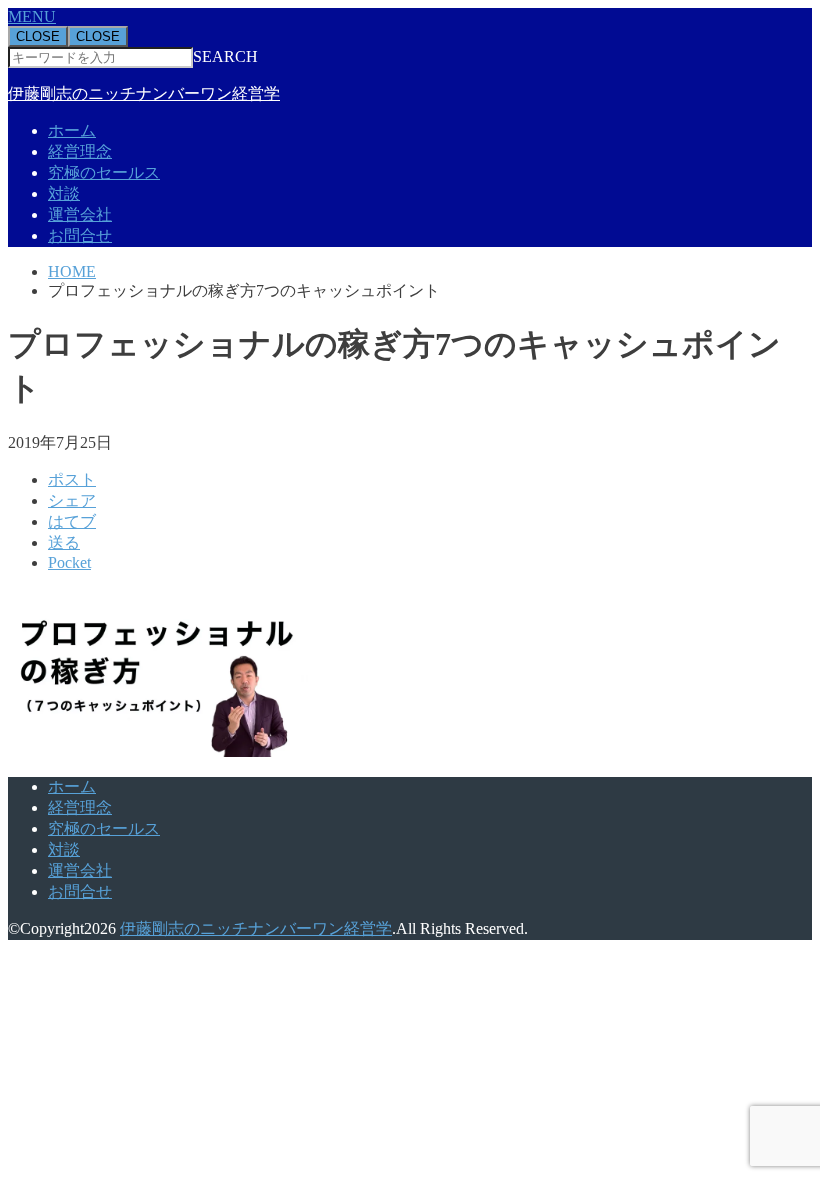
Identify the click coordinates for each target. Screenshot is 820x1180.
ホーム (72, 130)
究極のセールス (104, 172)
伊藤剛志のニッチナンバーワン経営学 (144, 93)
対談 (64, 193)
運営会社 (80, 214)
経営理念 (80, 151)
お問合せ (80, 235)
